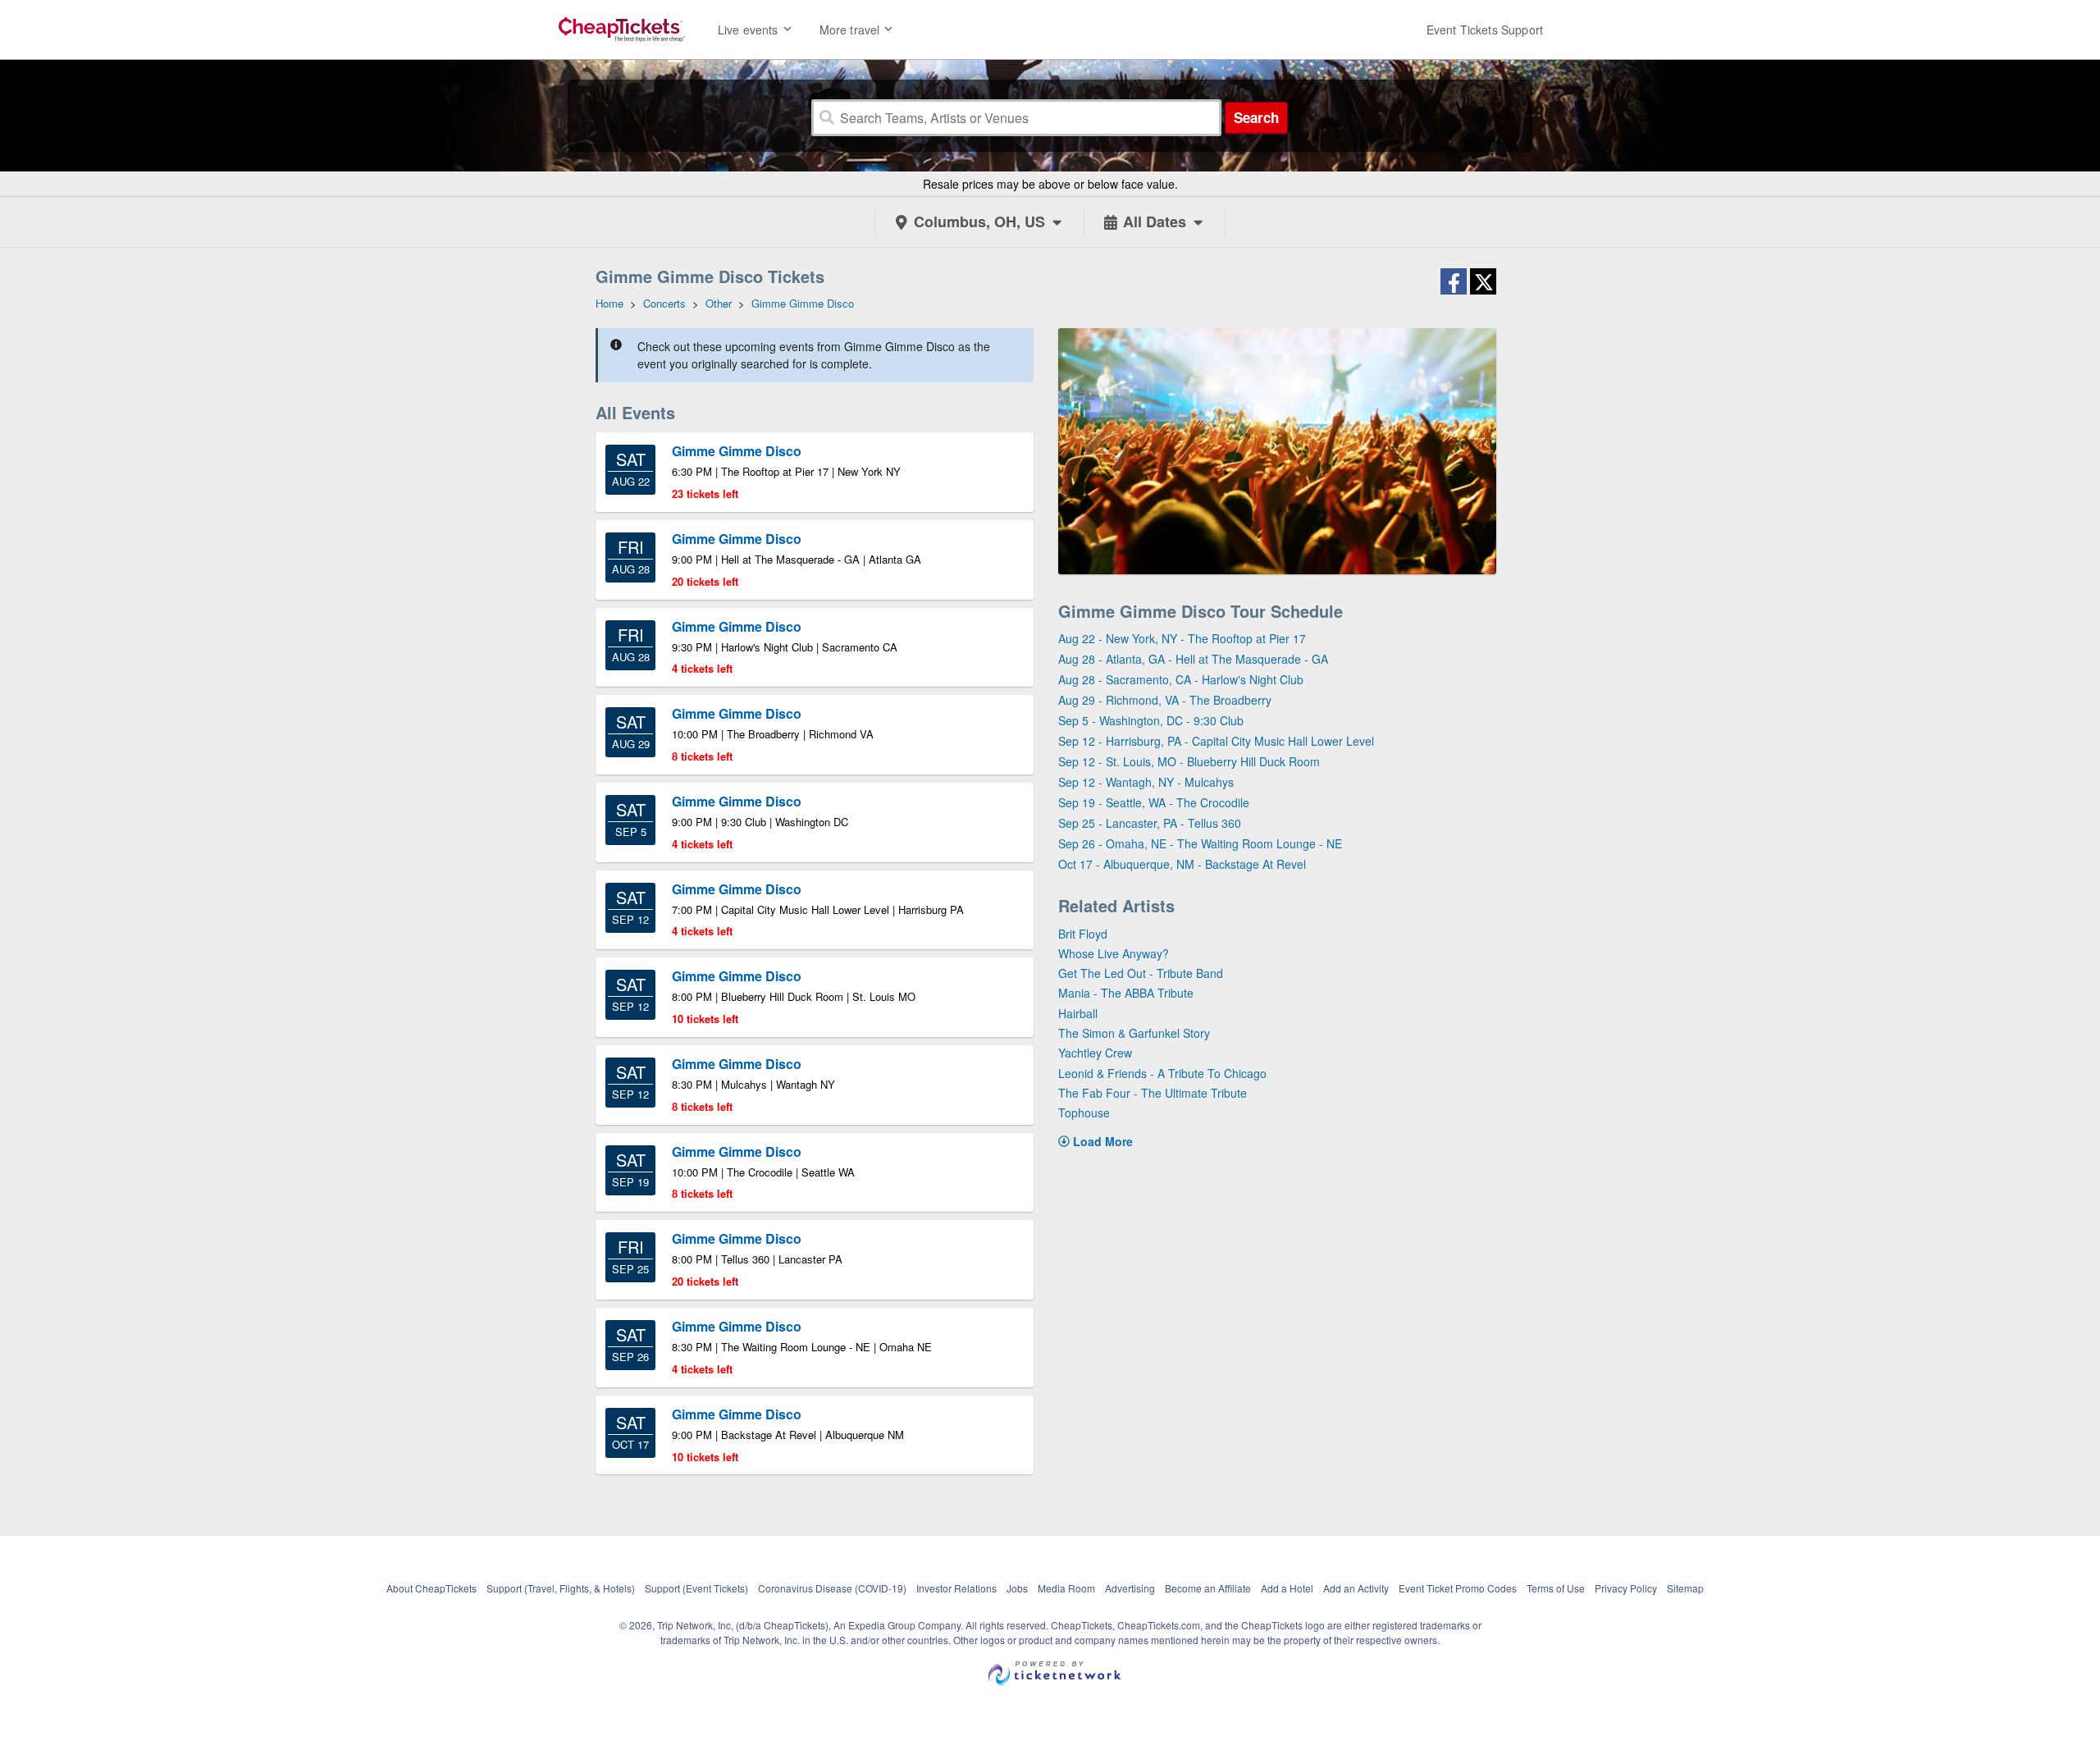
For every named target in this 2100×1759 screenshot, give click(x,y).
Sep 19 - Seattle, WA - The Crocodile (1154, 802)
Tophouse (1084, 1113)
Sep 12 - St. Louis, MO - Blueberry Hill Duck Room (1189, 761)
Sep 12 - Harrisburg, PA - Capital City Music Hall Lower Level (1216, 741)
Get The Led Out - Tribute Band (1141, 973)
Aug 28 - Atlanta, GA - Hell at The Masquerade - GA (1193, 659)
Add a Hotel (1287, 1588)
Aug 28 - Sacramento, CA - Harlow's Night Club (1181, 679)
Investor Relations (956, 1588)
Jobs (1017, 1588)
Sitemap (1685, 1588)
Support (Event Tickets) (696, 1588)
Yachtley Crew (1095, 1053)
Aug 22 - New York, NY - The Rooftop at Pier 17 (1182, 638)
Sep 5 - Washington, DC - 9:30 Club (1151, 720)
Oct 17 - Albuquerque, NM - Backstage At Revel (1182, 864)
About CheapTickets (431, 1588)
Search (1256, 117)
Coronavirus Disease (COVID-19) (832, 1588)
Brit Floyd (1083, 934)
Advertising (1130, 1588)
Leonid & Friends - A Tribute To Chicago (1162, 1073)
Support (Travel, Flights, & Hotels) (561, 1588)
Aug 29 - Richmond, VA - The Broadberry (1165, 700)
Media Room (1066, 1588)
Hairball (1078, 1013)
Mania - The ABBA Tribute (1126, 993)
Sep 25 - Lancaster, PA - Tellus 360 (1150, 823)
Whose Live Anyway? (1114, 953)
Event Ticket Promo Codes (1458, 1588)
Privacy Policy (1626, 1588)
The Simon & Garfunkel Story (1134, 1033)
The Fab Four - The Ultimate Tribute (1153, 1093)
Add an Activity (1356, 1588)
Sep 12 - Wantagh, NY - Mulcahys (1146, 782)
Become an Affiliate (1208, 1588)
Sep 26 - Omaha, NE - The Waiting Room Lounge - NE (1200, 843)
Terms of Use (1556, 1588)
